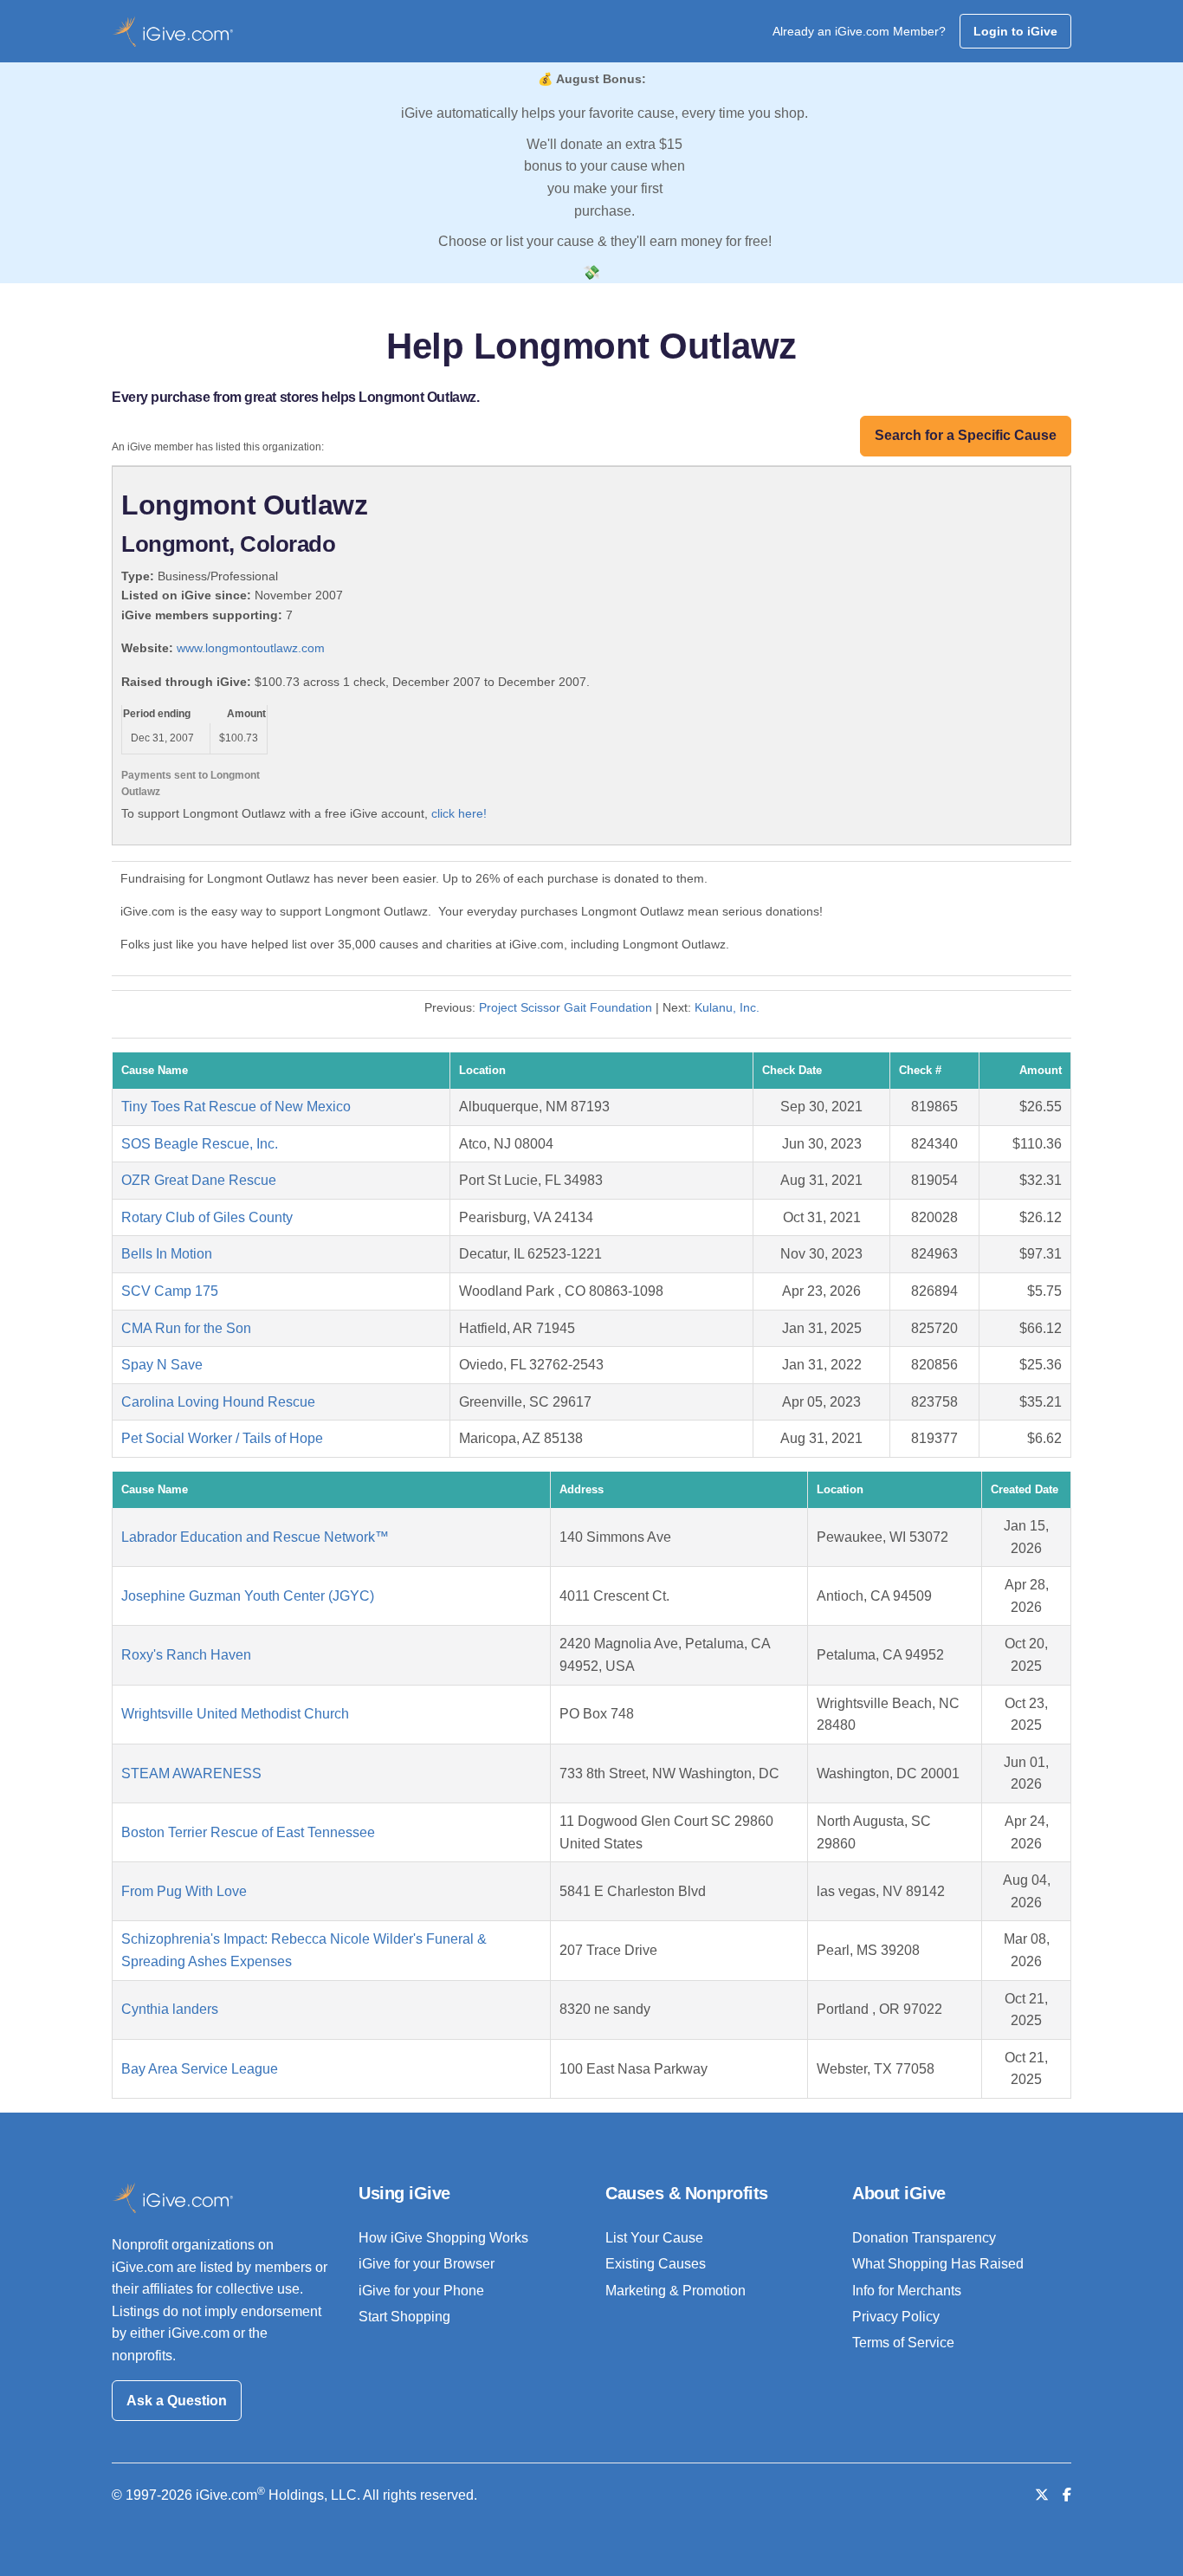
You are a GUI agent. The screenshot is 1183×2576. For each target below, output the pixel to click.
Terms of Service (903, 2343)
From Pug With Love (184, 1891)
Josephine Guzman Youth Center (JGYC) (248, 1596)
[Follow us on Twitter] (1042, 2495)
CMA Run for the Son (186, 1328)
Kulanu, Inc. (727, 1007)
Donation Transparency (924, 2238)
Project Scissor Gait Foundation (566, 1007)
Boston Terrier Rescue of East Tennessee (248, 1832)
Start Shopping (404, 2317)
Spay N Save (162, 1365)
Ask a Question (177, 2401)
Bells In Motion (167, 1254)
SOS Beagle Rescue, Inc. (200, 1144)
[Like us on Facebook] (1067, 2495)
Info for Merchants (907, 2291)
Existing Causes (656, 2264)
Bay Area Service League (200, 2069)
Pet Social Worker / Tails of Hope (222, 1438)
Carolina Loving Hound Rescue (218, 1402)
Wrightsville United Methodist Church (235, 1714)
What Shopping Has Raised (938, 2264)
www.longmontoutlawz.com (251, 648)
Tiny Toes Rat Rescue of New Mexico (236, 1107)
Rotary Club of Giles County (207, 1217)
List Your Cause (654, 2238)
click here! (459, 813)
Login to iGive (1015, 31)
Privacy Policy (896, 2317)
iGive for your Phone (421, 2291)
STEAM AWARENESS (191, 1773)
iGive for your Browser (427, 2264)
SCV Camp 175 (170, 1291)
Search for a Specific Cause (966, 435)
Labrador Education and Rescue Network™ (255, 1537)
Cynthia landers (170, 2009)
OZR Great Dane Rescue (199, 1180)
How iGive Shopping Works (443, 2238)
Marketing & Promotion (676, 2291)
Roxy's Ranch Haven (186, 1655)
